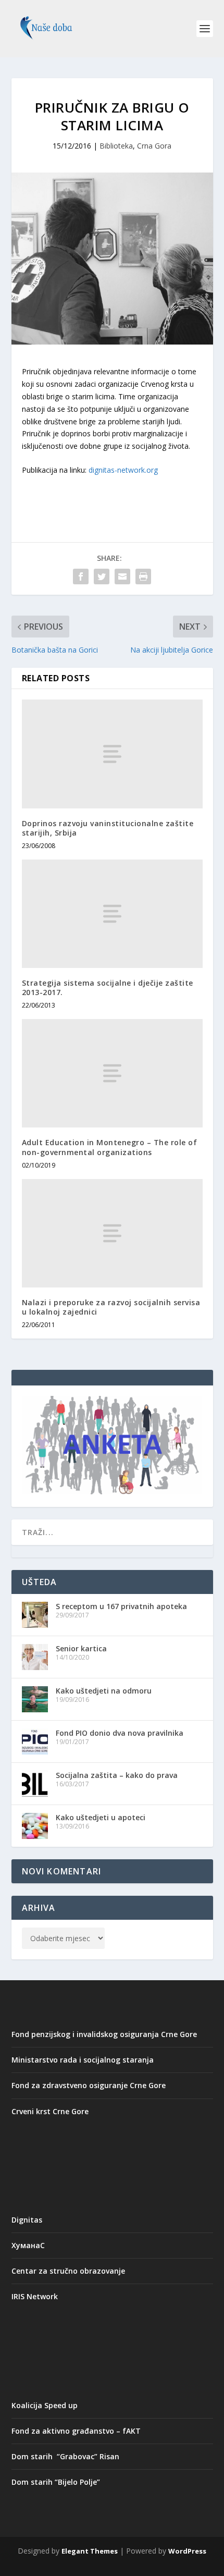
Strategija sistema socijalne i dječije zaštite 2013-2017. (108, 988)
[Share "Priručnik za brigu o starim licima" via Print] (143, 576)
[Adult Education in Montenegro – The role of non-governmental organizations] (112, 1073)
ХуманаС (28, 2245)
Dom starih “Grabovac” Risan (65, 2456)
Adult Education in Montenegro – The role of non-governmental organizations (110, 1147)
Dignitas (27, 2220)
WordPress (187, 2551)
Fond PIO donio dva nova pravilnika (120, 1733)
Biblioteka (116, 146)
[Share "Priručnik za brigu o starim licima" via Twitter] (102, 576)
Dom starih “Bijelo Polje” (56, 2482)
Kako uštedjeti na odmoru (104, 1691)
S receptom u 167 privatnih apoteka (121, 1606)
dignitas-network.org (123, 470)
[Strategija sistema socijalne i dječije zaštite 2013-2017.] (112, 914)
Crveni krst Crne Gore (50, 2111)
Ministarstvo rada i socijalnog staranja (83, 2060)
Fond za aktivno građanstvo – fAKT (76, 2431)
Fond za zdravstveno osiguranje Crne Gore (89, 2085)
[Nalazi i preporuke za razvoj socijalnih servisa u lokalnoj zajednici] (112, 1233)
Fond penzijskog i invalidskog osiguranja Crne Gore (104, 2034)
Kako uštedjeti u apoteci (101, 1817)
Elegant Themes (90, 2551)
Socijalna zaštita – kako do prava (117, 1775)
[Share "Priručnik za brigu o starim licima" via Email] (122, 576)
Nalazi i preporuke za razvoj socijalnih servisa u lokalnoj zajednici (111, 1307)
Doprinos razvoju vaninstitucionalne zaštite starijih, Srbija (108, 828)
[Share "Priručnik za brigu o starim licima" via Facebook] (81, 576)
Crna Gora (154, 146)
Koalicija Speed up (45, 2405)
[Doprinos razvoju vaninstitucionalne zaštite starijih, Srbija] (112, 754)
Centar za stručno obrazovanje (68, 2271)
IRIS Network (35, 2296)
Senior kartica (81, 1648)
